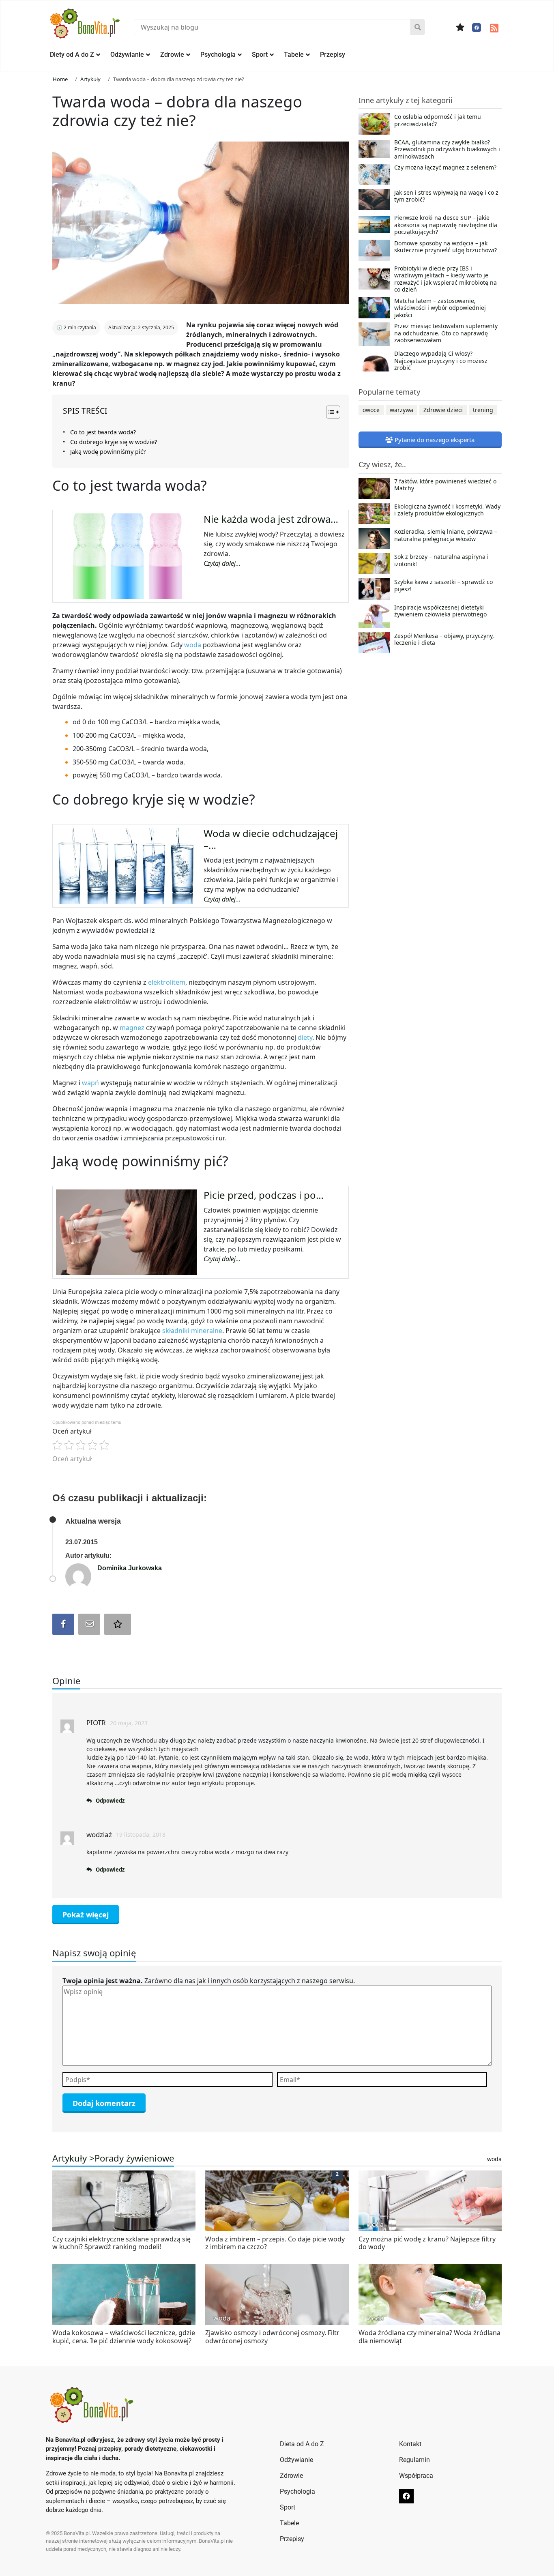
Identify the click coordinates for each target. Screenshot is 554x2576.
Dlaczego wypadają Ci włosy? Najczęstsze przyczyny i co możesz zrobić (441, 361)
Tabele (294, 55)
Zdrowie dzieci (443, 410)
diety (305, 1037)
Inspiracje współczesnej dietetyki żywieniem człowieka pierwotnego (440, 611)
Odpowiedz (110, 1801)
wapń (91, 1083)
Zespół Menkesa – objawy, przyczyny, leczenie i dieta (444, 640)
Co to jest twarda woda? (103, 432)
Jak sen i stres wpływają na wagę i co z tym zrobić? (446, 196)
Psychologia (218, 55)
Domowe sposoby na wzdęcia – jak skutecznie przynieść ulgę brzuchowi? (446, 247)
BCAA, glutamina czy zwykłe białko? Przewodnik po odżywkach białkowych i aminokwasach (447, 149)
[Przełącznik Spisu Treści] (329, 412)
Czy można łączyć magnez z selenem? (445, 167)
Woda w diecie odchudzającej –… (271, 839)
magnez (133, 1028)
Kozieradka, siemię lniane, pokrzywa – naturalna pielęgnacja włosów (446, 535)
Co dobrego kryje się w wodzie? (114, 442)
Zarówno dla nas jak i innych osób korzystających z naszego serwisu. (209, 1981)
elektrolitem (167, 982)
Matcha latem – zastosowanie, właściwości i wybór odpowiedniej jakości (440, 308)
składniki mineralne (192, 1331)
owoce (371, 410)
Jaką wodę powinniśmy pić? (108, 452)
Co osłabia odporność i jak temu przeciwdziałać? (438, 120)
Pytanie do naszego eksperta (434, 440)
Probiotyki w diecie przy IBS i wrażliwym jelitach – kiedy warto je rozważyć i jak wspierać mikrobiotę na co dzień (446, 279)
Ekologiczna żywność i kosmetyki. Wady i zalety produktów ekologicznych (447, 510)
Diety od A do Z (72, 55)
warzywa (402, 410)
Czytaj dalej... (222, 563)
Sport (260, 55)
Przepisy (333, 55)
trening (483, 410)
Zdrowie (172, 55)
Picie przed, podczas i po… (264, 1195)
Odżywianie (127, 55)
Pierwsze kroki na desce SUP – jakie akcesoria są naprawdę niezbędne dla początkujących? (446, 225)
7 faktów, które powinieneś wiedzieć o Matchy (445, 485)
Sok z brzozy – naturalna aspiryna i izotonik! (441, 560)
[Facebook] (477, 28)
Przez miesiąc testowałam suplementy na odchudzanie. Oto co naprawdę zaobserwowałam (446, 333)
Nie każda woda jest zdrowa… (271, 519)
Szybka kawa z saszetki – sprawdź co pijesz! (443, 586)
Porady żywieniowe (134, 2158)
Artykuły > (73, 2158)
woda (193, 645)
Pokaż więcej (86, 1915)
